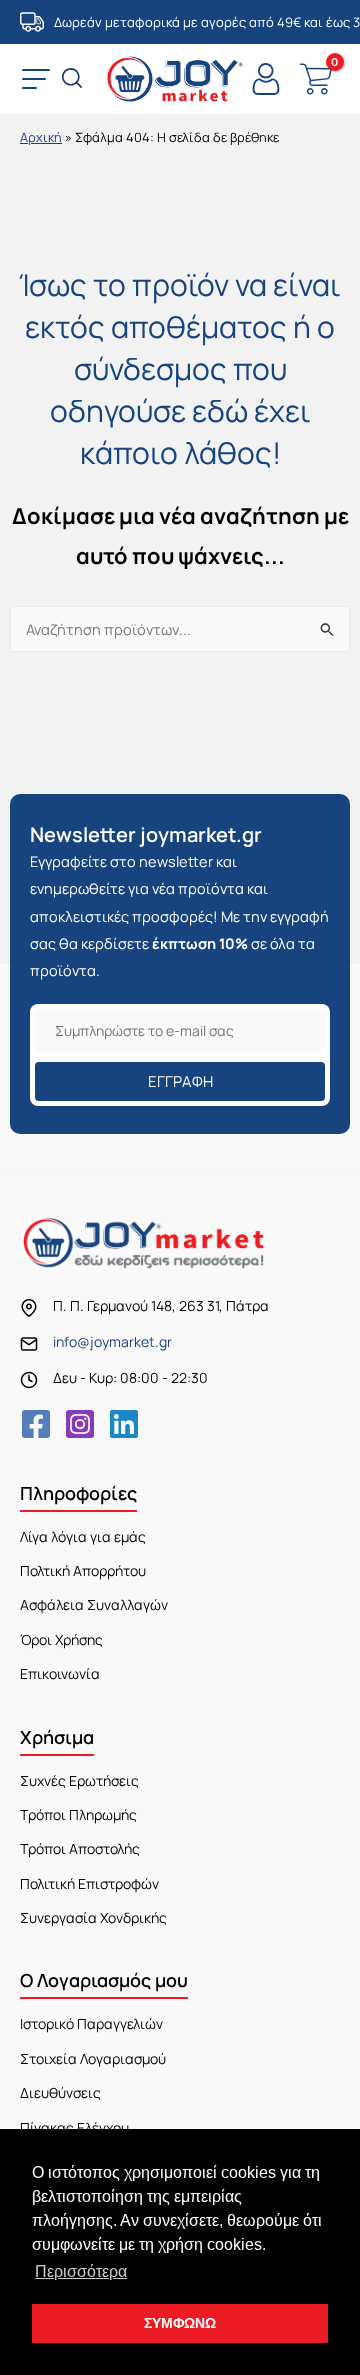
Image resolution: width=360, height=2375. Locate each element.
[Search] (74, 80)
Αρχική (41, 137)
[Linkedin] (124, 1424)
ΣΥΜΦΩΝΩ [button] (180, 2323)
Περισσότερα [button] (81, 2271)
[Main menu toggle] (36, 79)
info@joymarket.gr (112, 1341)
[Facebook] (36, 1424)
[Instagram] (80, 1424)
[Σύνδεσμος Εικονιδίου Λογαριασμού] (266, 79)
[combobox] (180, 629)
